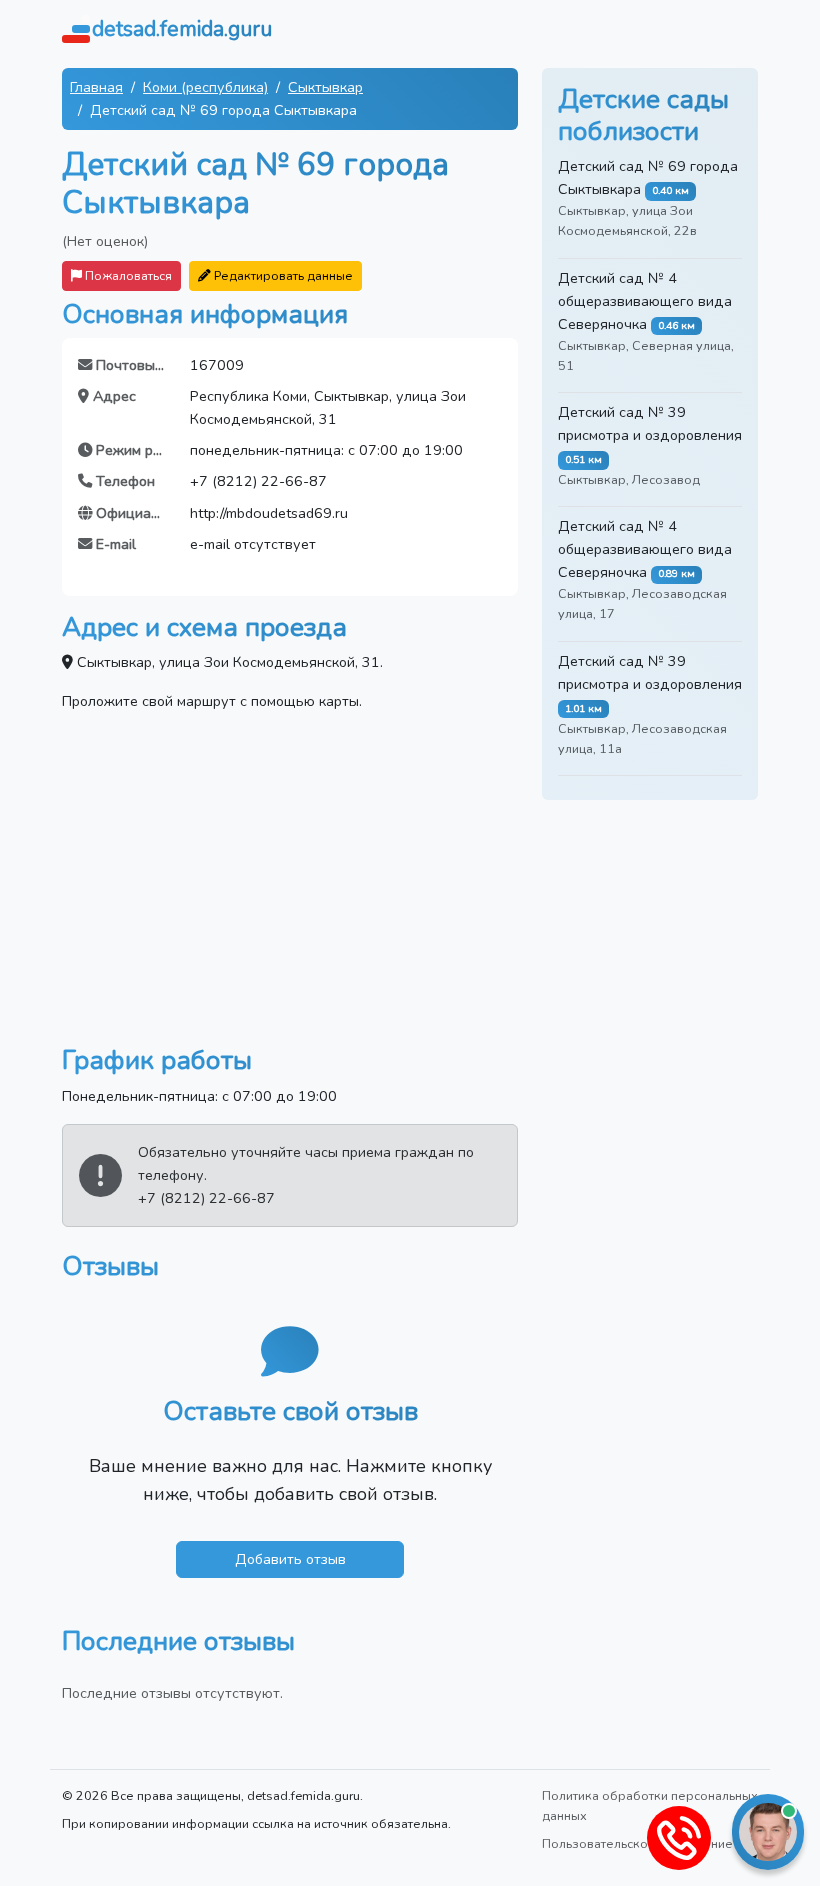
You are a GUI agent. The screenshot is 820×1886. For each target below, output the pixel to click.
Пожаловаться (127, 275)
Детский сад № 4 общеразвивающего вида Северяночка (645, 301)
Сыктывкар (325, 87)
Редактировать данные (282, 275)
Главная (96, 87)
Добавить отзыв (290, 1559)
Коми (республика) (205, 87)
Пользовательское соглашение (637, 1843)
